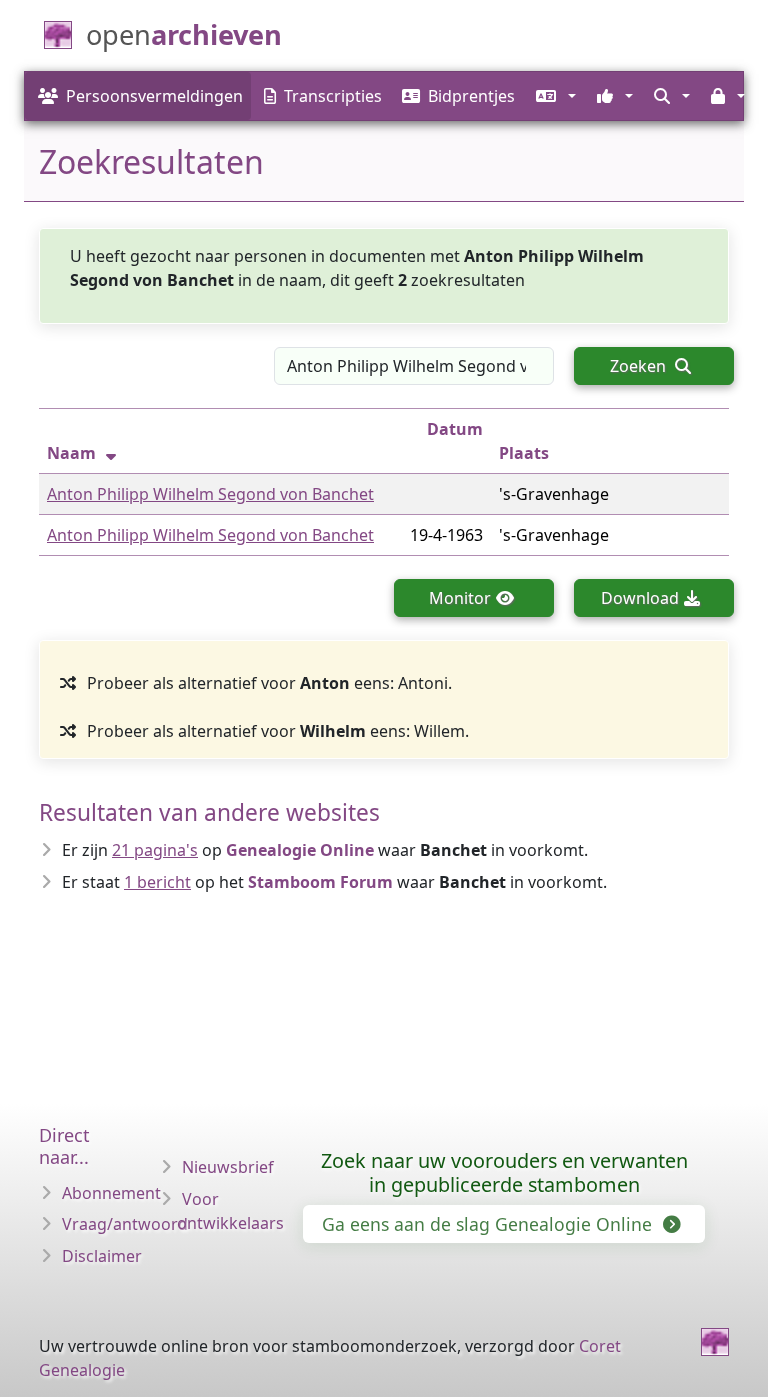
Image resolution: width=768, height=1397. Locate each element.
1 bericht (157, 882)
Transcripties (333, 96)
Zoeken (640, 366)
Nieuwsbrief (228, 1167)
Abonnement (111, 1193)
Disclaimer (102, 1256)
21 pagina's (155, 850)
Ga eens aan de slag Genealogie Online (489, 1224)
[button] (553, 96)
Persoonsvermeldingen (154, 96)
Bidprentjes (471, 96)
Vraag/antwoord (125, 1224)
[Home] (715, 1342)
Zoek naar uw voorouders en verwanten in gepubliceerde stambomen (504, 1172)
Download (640, 598)
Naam (71, 453)
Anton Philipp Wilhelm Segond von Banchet (210, 494)
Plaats (524, 453)
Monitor (460, 598)
